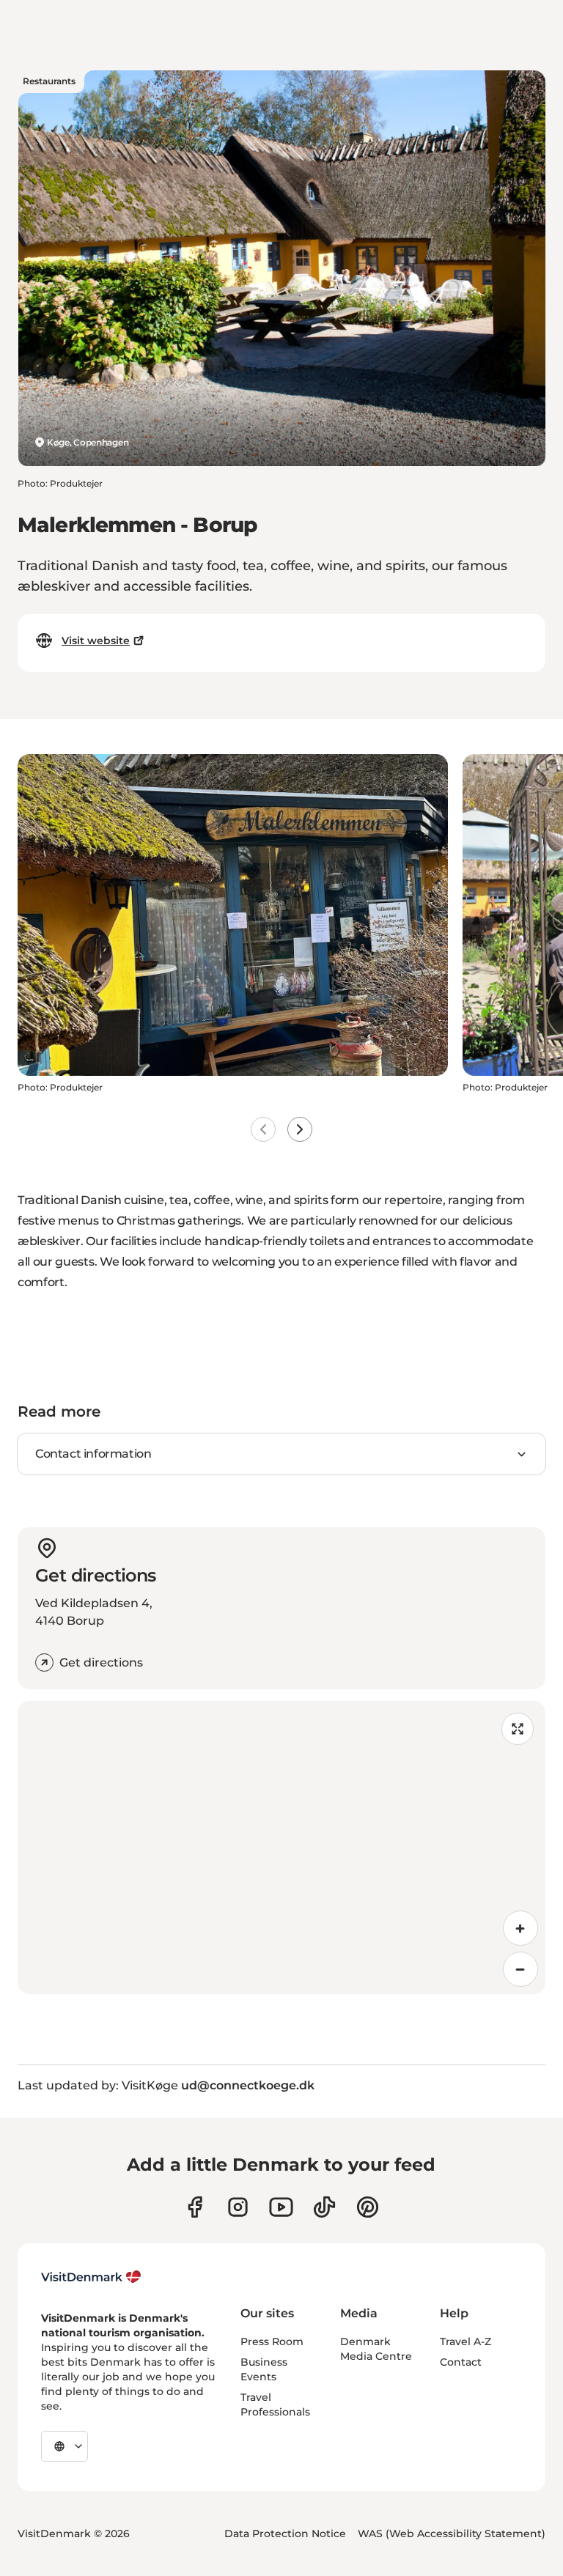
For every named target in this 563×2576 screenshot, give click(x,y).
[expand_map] (518, 1729)
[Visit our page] (238, 2207)
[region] (281, 1848)
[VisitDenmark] (91, 2277)
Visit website (96, 641)
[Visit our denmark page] (195, 2207)
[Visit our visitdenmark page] (281, 2207)
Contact (461, 2362)
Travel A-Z (466, 2341)
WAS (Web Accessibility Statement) (452, 2533)
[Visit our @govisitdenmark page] (324, 2207)
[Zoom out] (520, 1969)
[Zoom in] (520, 1928)
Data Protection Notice (285, 2533)
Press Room (272, 2341)
